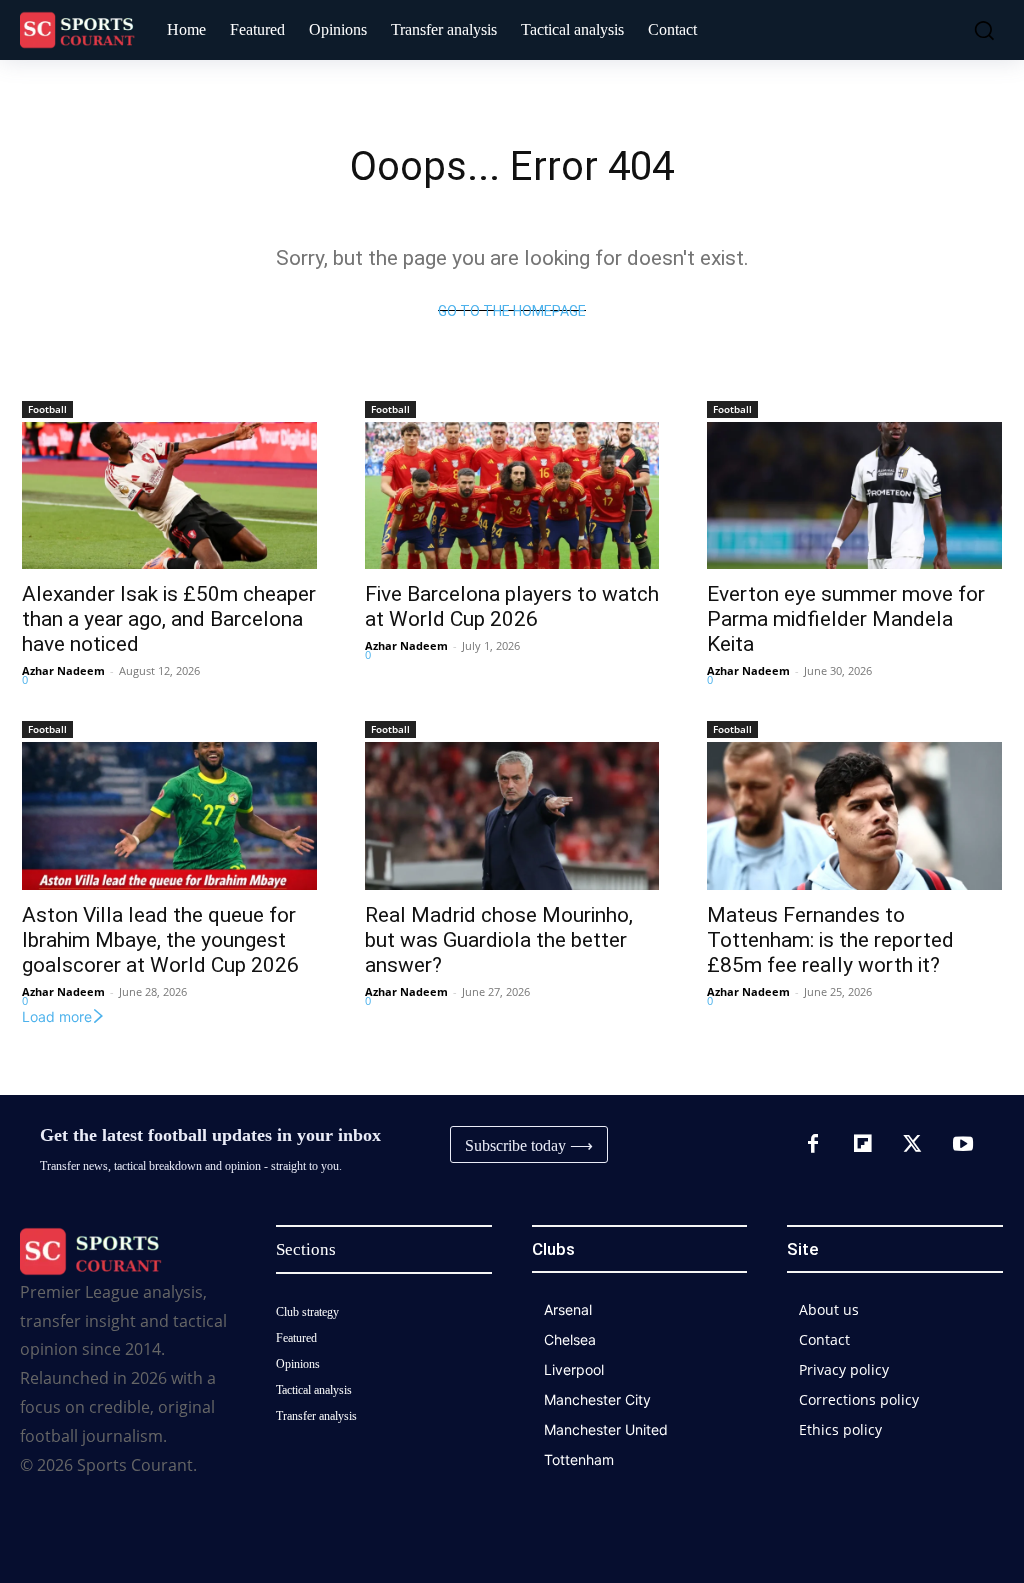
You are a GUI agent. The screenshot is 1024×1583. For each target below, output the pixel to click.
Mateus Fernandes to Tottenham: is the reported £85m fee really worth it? (830, 940)
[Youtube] (963, 1145)
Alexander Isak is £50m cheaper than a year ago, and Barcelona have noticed (169, 619)
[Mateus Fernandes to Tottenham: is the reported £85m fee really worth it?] (854, 815)
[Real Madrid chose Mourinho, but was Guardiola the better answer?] (512, 815)
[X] (913, 1145)
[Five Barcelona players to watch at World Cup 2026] (512, 495)
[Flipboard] (863, 1145)
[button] (979, 30)
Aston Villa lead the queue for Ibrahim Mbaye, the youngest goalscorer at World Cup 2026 (160, 940)
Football (47, 409)
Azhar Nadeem (63, 670)
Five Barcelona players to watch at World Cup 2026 (512, 606)
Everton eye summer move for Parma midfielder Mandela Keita (846, 619)
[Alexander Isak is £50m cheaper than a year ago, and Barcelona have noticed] (169, 495)
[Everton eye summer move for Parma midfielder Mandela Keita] (854, 495)
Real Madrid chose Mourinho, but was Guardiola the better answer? (499, 940)
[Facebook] (813, 1145)
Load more (57, 1016)
